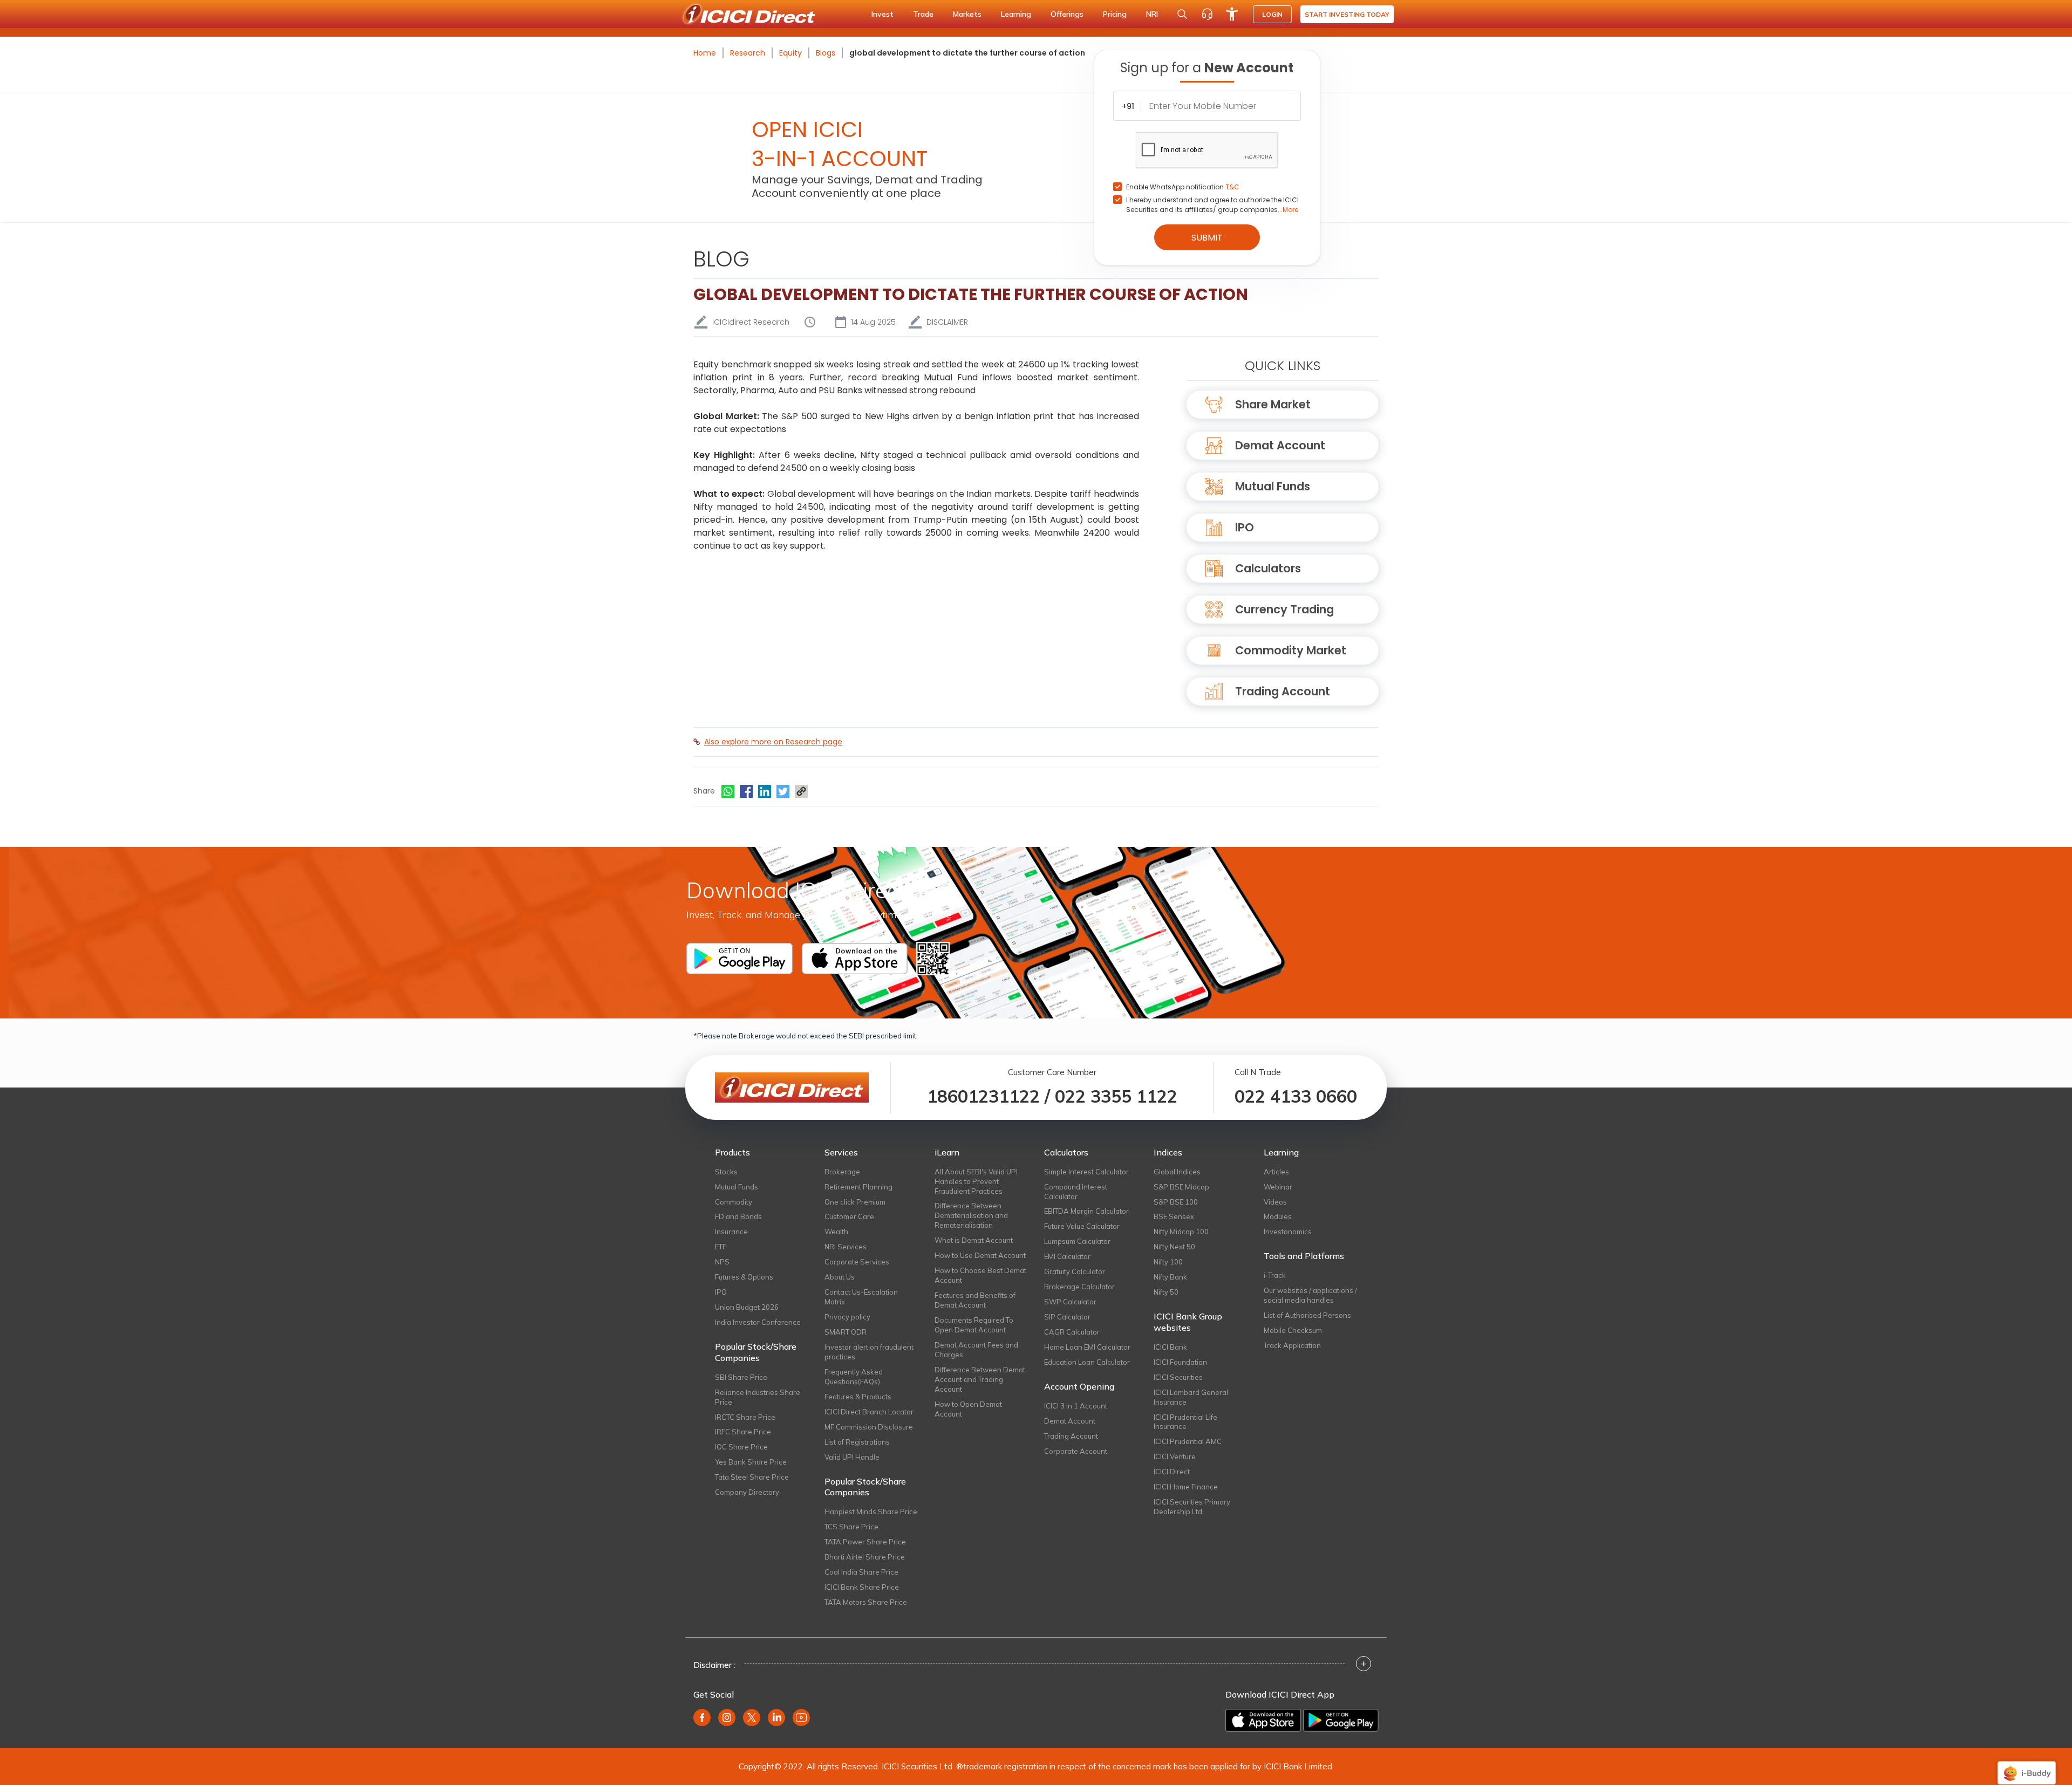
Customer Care (849, 1216)
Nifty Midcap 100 (1181, 1232)
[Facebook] (746, 791)
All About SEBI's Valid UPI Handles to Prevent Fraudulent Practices (976, 1181)
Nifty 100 (1168, 1262)
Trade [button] (923, 14)
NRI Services (846, 1247)
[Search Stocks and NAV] (1182, 14)
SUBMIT (1207, 238)
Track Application (1292, 1345)
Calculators (1268, 568)
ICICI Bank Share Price (862, 1587)
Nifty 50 (1166, 1292)
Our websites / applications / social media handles (1310, 1295)
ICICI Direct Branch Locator (869, 1412)
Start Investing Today (1347, 14)
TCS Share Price (851, 1527)
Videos (1275, 1202)
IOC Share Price (741, 1447)
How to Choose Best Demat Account (980, 1275)
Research (748, 53)
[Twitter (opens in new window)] (752, 1718)
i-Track (1275, 1275)
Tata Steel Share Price (752, 1477)
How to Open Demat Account (968, 1409)
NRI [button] (1152, 14)
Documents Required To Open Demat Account (974, 1325)
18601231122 (983, 1096)
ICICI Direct (1172, 1472)
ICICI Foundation (1180, 1362)
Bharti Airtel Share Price (865, 1557)
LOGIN (1272, 14)
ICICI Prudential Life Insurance (1185, 1422)
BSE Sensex (1174, 1216)
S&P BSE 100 (1176, 1202)
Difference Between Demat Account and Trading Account (980, 1379)
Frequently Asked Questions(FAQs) (854, 1377)
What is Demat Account (974, 1240)
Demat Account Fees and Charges (976, 1350)
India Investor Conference (758, 1322)
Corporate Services (857, 1262)
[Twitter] (783, 791)
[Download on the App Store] (1263, 1720)
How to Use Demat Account (980, 1255)
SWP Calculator (1070, 1302)
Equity (790, 53)
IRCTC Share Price (745, 1417)
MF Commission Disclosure (869, 1427)
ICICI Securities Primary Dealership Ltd (1192, 1507)
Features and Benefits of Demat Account (975, 1300)
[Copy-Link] (801, 791)
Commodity (734, 1202)
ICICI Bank (1170, 1347)
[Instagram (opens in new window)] (727, 1718)
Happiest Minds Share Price (871, 1512)
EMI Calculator (1067, 1256)
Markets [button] (967, 14)
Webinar (1278, 1187)
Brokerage (842, 1172)
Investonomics (1288, 1232)
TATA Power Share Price (865, 1542)
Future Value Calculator (1082, 1226)
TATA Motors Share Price (866, 1602)
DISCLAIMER (947, 322)
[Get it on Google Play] (1341, 1720)
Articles (1276, 1172)
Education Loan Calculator (1087, 1362)
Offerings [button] (1067, 14)
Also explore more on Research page (773, 742)
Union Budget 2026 (747, 1307)
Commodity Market (1291, 650)
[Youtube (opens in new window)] (801, 1718)
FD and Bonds (738, 1216)
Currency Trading (1284, 609)
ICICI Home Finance (1186, 1487)
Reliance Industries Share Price (758, 1397)
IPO (1245, 527)
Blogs (826, 53)
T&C (1232, 187)
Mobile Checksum (1293, 1330)
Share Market (1273, 404)
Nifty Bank (1170, 1277)
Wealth (836, 1232)
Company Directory (747, 1492)
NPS (722, 1262)
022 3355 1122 (1116, 1096)
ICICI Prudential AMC (1188, 1441)
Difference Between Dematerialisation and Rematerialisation (971, 1215)
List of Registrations (857, 1442)
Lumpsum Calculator (1077, 1241)
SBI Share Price (741, 1377)
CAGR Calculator (1072, 1332)
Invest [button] (882, 14)
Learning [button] (1016, 14)
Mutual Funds (1273, 486)
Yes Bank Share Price (751, 1462)
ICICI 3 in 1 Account (1076, 1406)
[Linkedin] (765, 791)
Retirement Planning (858, 1187)
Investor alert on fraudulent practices (869, 1352)
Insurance (731, 1232)
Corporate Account (1076, 1451)
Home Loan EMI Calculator (1087, 1347)
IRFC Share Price (743, 1432)
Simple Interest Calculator (1086, 1172)
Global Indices (1177, 1172)
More (1290, 210)
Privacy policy (847, 1317)
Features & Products (858, 1397)
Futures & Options (744, 1277)
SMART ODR (846, 1332)
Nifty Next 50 (1174, 1247)
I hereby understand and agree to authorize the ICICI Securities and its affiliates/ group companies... (1212, 205)
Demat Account (1280, 445)
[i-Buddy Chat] (2027, 1765)
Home (705, 53)
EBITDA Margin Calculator (1086, 1211)
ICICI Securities (1178, 1377)
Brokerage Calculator (1079, 1287)
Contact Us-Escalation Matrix (861, 1297)
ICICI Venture (1175, 1456)
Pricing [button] (1115, 14)
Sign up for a (1207, 68)
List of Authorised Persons (1307, 1315)
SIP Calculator (1067, 1317)
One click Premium (855, 1202)
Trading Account (1283, 691)
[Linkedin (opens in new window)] (776, 1718)
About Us (840, 1277)
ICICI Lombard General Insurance (1191, 1397)
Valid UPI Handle (852, 1457)
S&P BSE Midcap (1181, 1187)
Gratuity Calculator (1075, 1271)
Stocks (726, 1172)
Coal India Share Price (861, 1572)
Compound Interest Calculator (1076, 1192)
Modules (1278, 1216)
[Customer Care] (1207, 14)
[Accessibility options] (1232, 14)
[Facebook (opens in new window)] (702, 1718)
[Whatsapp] (728, 791)
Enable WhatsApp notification (1183, 187)
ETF (721, 1247)
